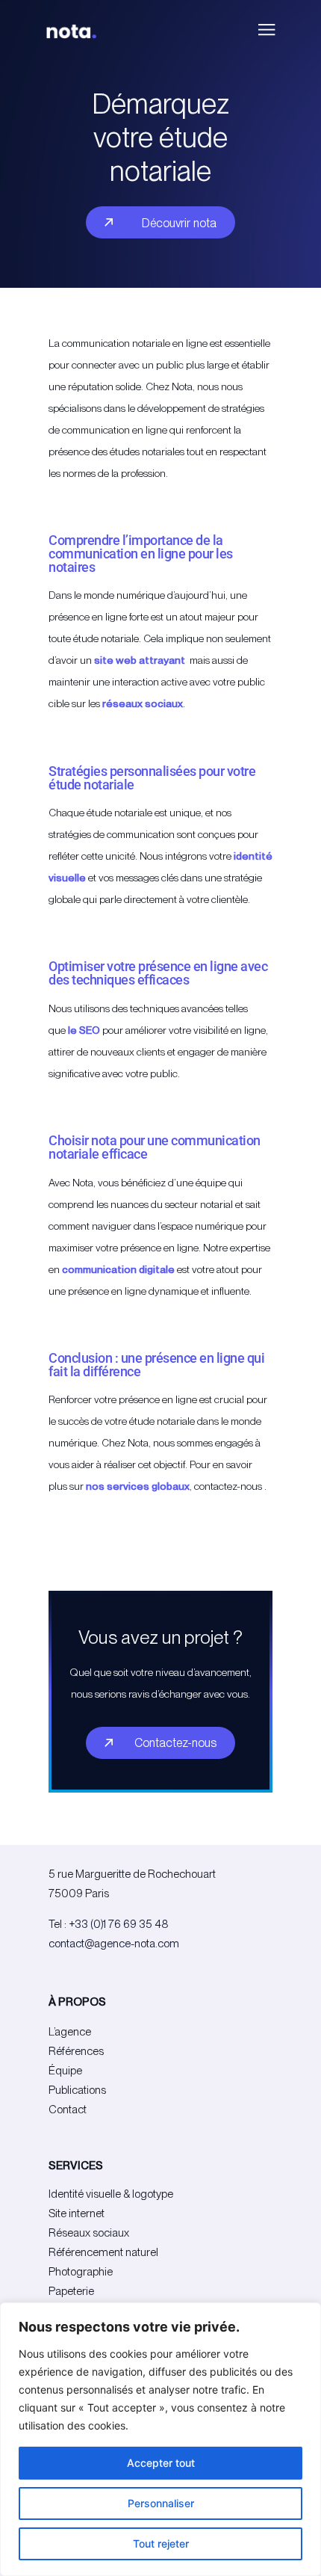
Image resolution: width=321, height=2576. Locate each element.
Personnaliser (161, 2503)
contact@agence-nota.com (114, 1944)
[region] (160, 2439)
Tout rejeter (161, 2543)
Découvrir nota (179, 223)
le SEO (83, 1030)
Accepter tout (161, 2463)
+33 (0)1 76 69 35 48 (119, 1924)
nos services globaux (138, 1486)
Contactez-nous (175, 1743)
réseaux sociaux (143, 703)
